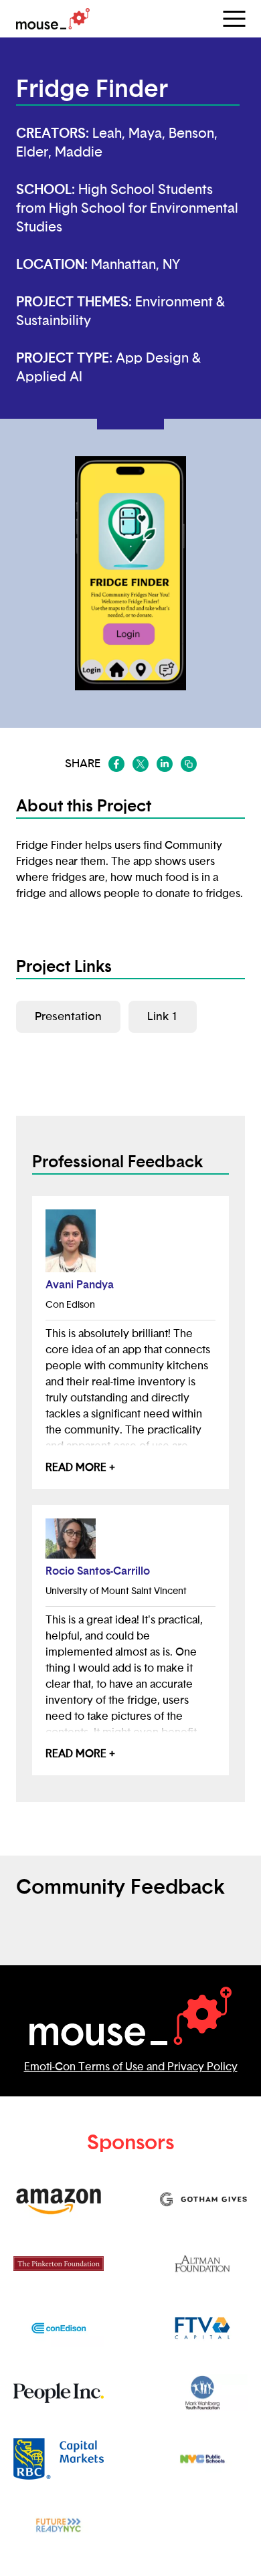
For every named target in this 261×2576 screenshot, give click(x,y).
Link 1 (163, 1016)
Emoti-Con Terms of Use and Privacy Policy (131, 2067)
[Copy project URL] (189, 764)
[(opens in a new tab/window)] (116, 764)
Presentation (68, 1016)
